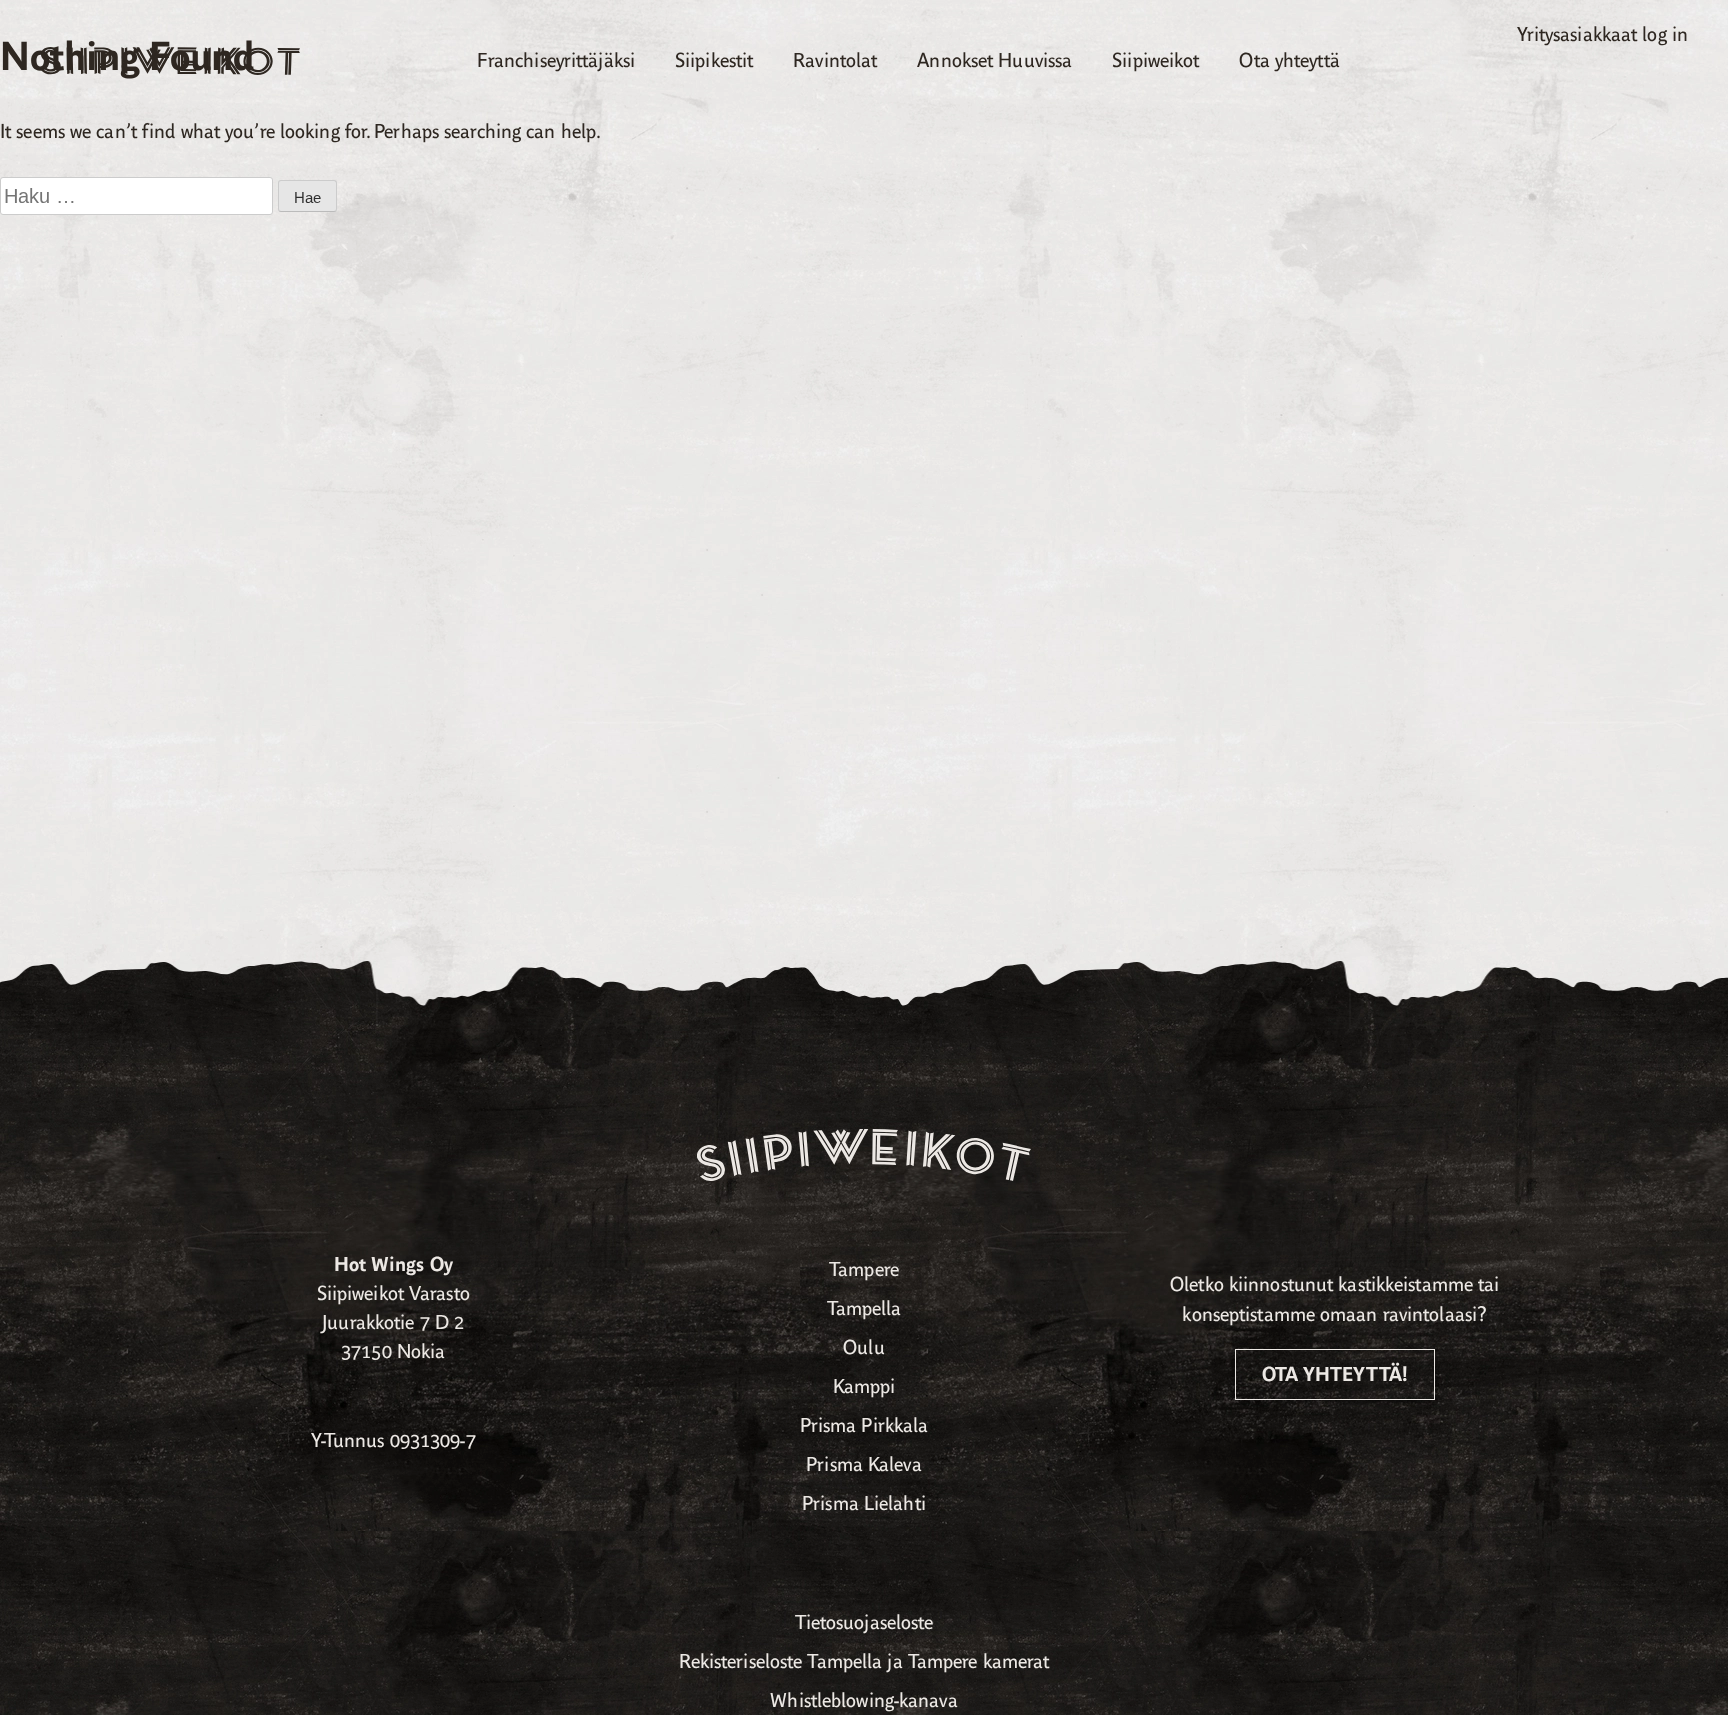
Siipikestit (714, 60)
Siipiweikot (1155, 60)
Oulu (863, 1347)
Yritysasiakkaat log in (1602, 34)
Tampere (864, 1269)
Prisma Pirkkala (864, 1425)
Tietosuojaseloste (864, 1622)
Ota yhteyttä (1289, 60)
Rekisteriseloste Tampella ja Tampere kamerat (864, 1661)
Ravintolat (835, 60)
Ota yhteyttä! (1335, 1374)
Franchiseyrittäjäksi (556, 60)
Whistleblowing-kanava (863, 1700)
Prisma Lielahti (864, 1503)
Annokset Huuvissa (994, 60)
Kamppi (864, 1386)
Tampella (864, 1308)
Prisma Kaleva (863, 1464)
